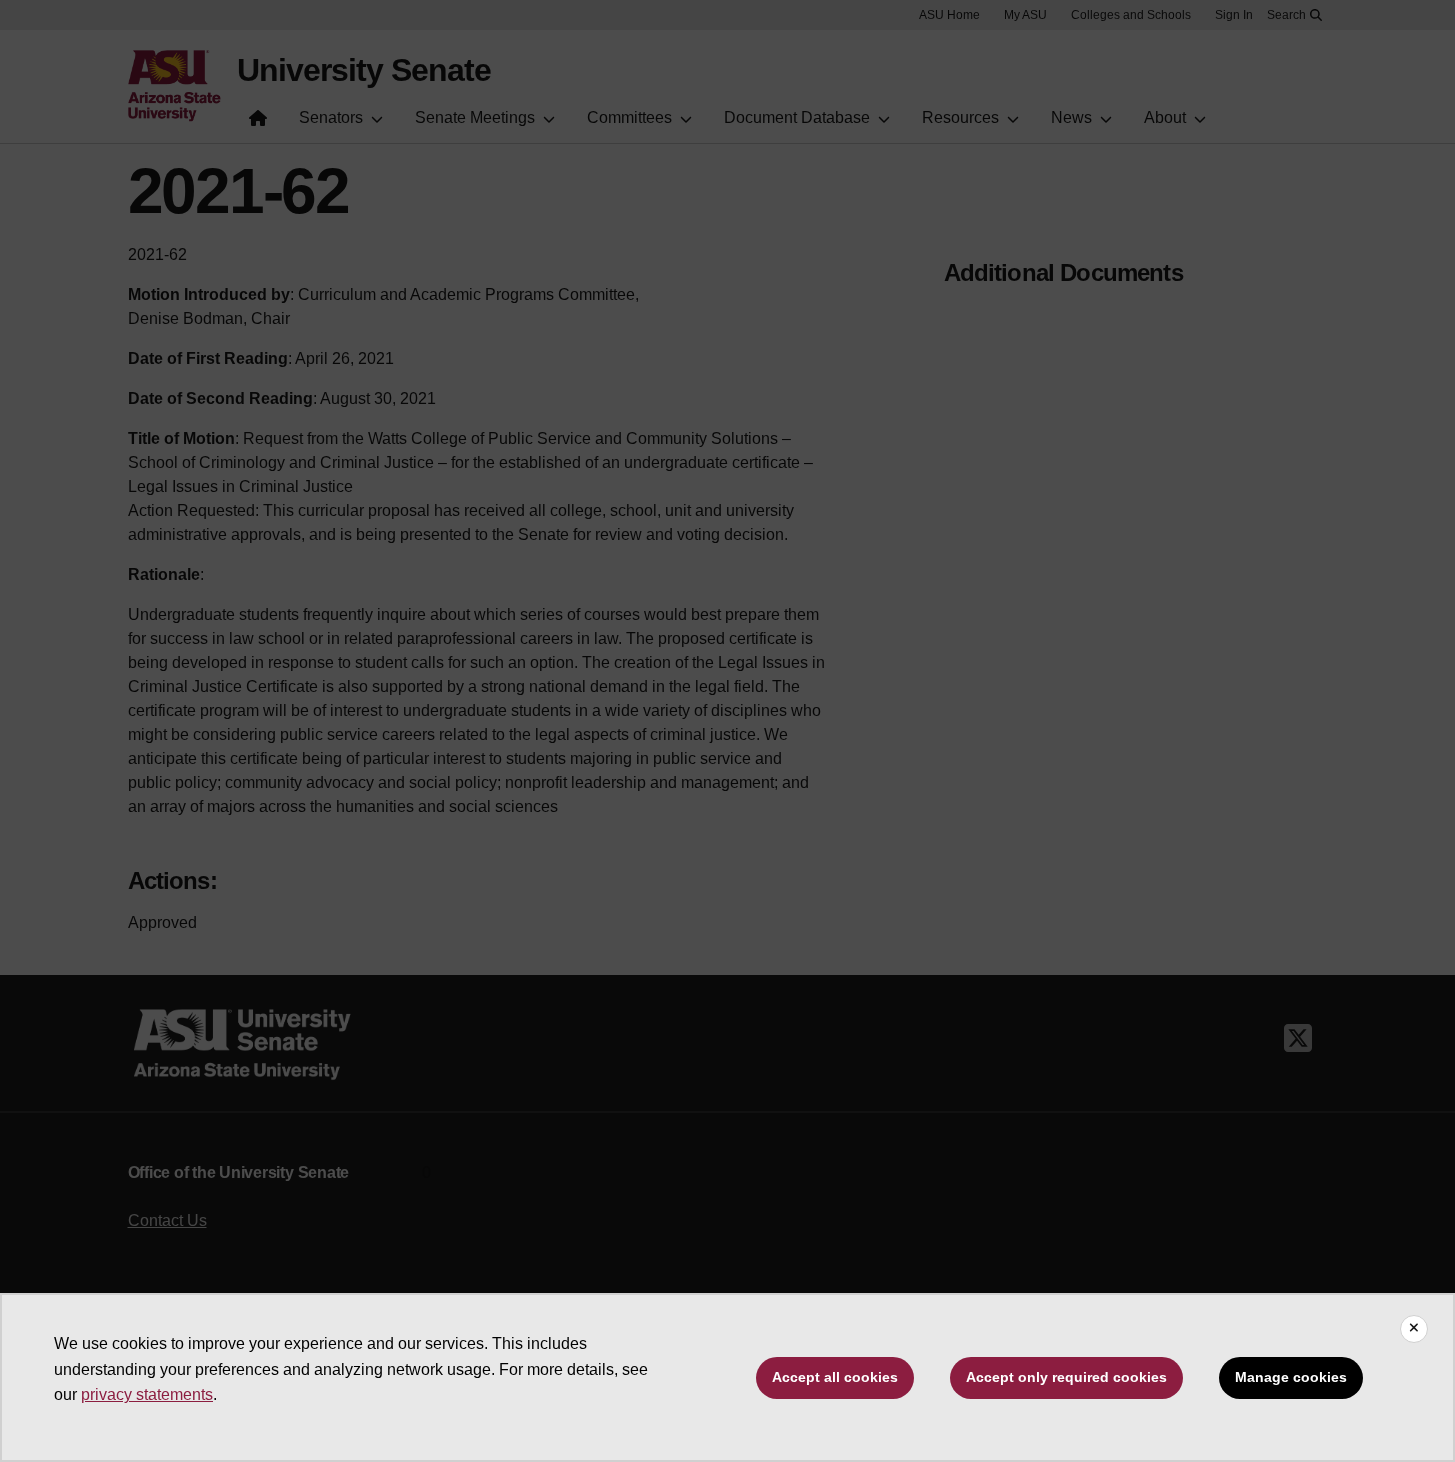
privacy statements (147, 1394)
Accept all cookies (835, 1377)
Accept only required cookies (1066, 1377)
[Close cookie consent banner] (1414, 1329)
